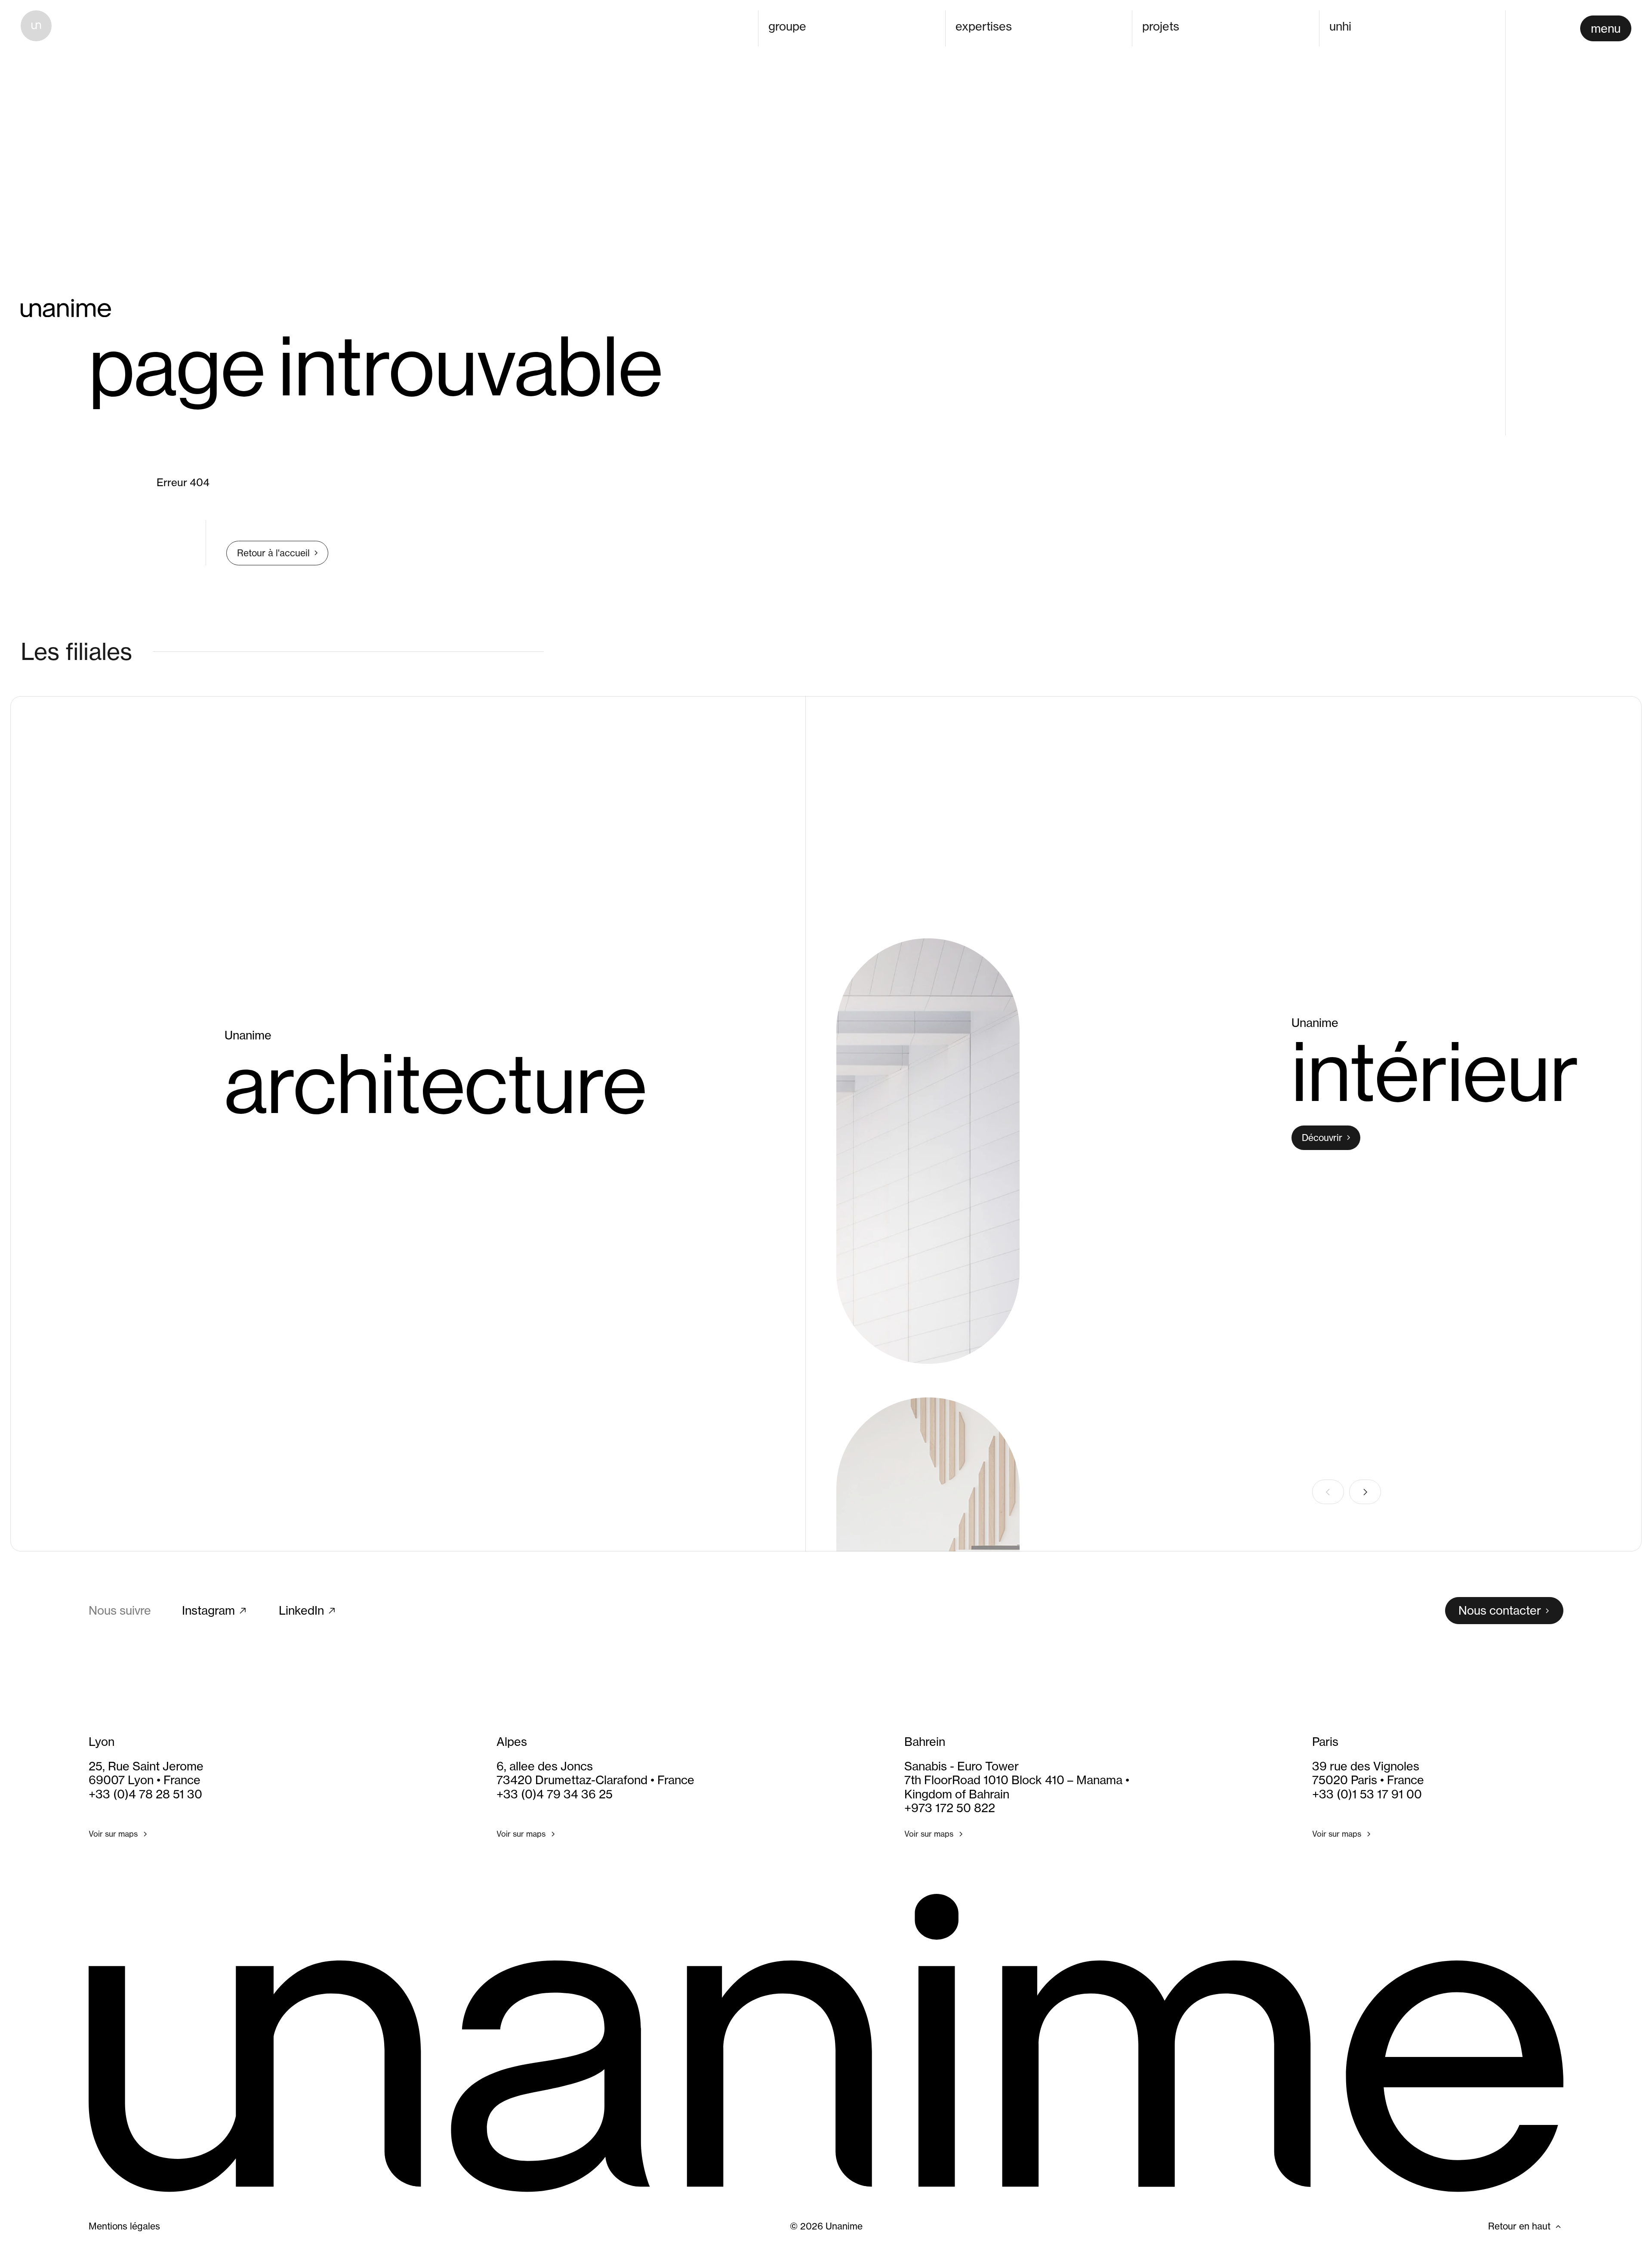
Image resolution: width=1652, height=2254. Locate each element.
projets (1161, 26)
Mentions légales (124, 2226)
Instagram (208, 1611)
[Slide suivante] (1365, 1492)
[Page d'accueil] (36, 26)
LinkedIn (301, 1611)
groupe (787, 26)
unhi (1340, 26)
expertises (984, 26)
